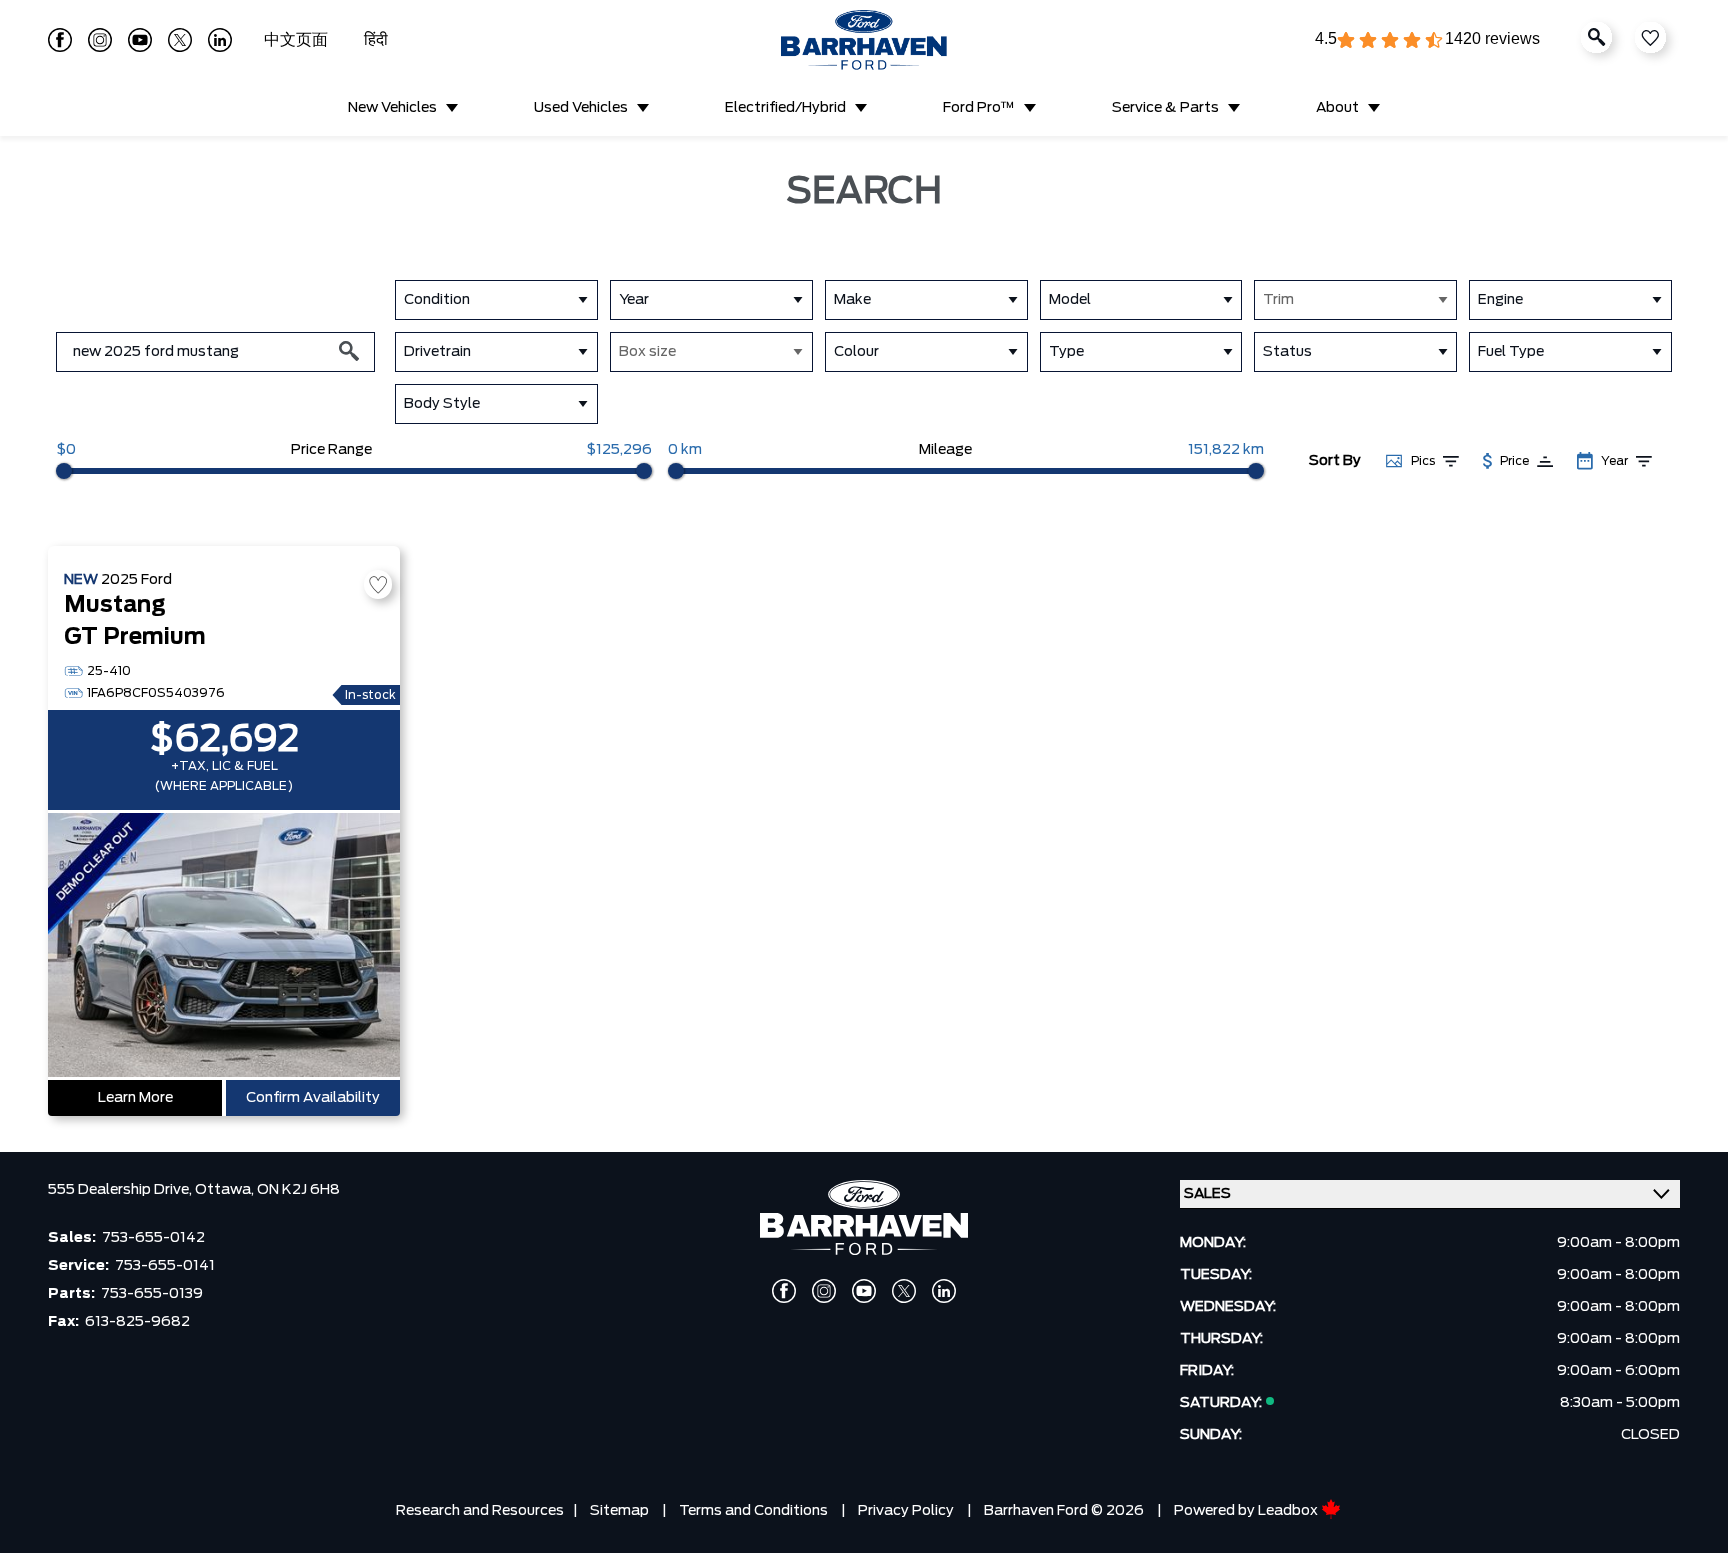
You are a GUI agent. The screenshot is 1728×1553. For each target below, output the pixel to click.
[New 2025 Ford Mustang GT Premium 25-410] (224, 947)
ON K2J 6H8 (298, 1190)
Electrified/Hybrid (785, 108)
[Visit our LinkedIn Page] (220, 40)
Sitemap (619, 1511)
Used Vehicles (581, 108)
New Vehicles (392, 108)
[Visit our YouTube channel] (140, 40)
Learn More (135, 1098)
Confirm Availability (313, 1098)
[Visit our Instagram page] (100, 40)
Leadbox (1289, 1511)
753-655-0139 (152, 1294)
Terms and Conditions (753, 1511)
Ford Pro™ (979, 108)
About (1337, 108)
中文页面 (298, 40)
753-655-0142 (153, 1238)
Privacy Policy (906, 1511)
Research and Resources (480, 1511)
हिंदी (376, 40)
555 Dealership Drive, (121, 1190)
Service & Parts (1165, 108)
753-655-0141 (165, 1266)
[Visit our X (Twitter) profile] (180, 40)
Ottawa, (226, 1190)
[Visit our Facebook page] (60, 40)
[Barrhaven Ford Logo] (864, 40)
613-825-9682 (137, 1322)
